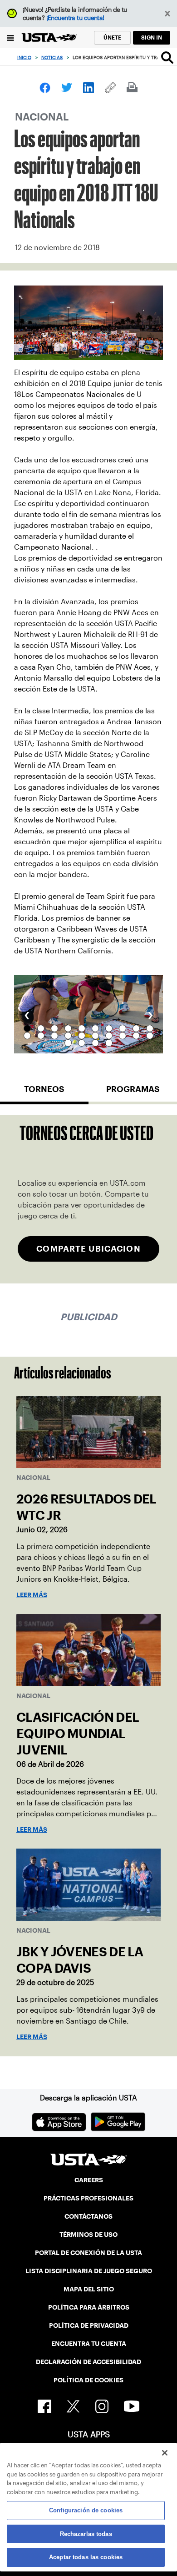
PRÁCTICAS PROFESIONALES (88, 2198)
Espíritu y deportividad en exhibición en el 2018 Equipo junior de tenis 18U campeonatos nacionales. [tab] (27, 1028)
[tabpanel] (88, 1199)
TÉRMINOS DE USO (88, 2235)
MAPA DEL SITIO (89, 2289)
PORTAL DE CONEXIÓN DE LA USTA (88, 2253)
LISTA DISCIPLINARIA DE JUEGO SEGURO (89, 2271)
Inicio (24, 58)
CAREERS (89, 2180)
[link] (45, 88)
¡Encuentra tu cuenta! (75, 18)
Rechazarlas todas (86, 2534)
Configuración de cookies (86, 2510)
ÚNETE (112, 38)
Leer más (32, 1595)
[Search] (167, 57)
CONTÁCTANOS (88, 2216)
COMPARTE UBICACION (88, 1249)
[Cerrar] (165, 2453)
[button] (168, 14)
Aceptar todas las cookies (86, 2557)
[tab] (44, 1093)
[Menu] (11, 38)
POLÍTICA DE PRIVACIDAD (89, 2325)
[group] (88, 1014)
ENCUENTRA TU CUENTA (89, 2344)
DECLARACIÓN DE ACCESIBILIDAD (88, 2362)
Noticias (52, 58)
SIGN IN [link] (152, 38)
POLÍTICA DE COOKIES (88, 2380)
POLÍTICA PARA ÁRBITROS (89, 2307)
